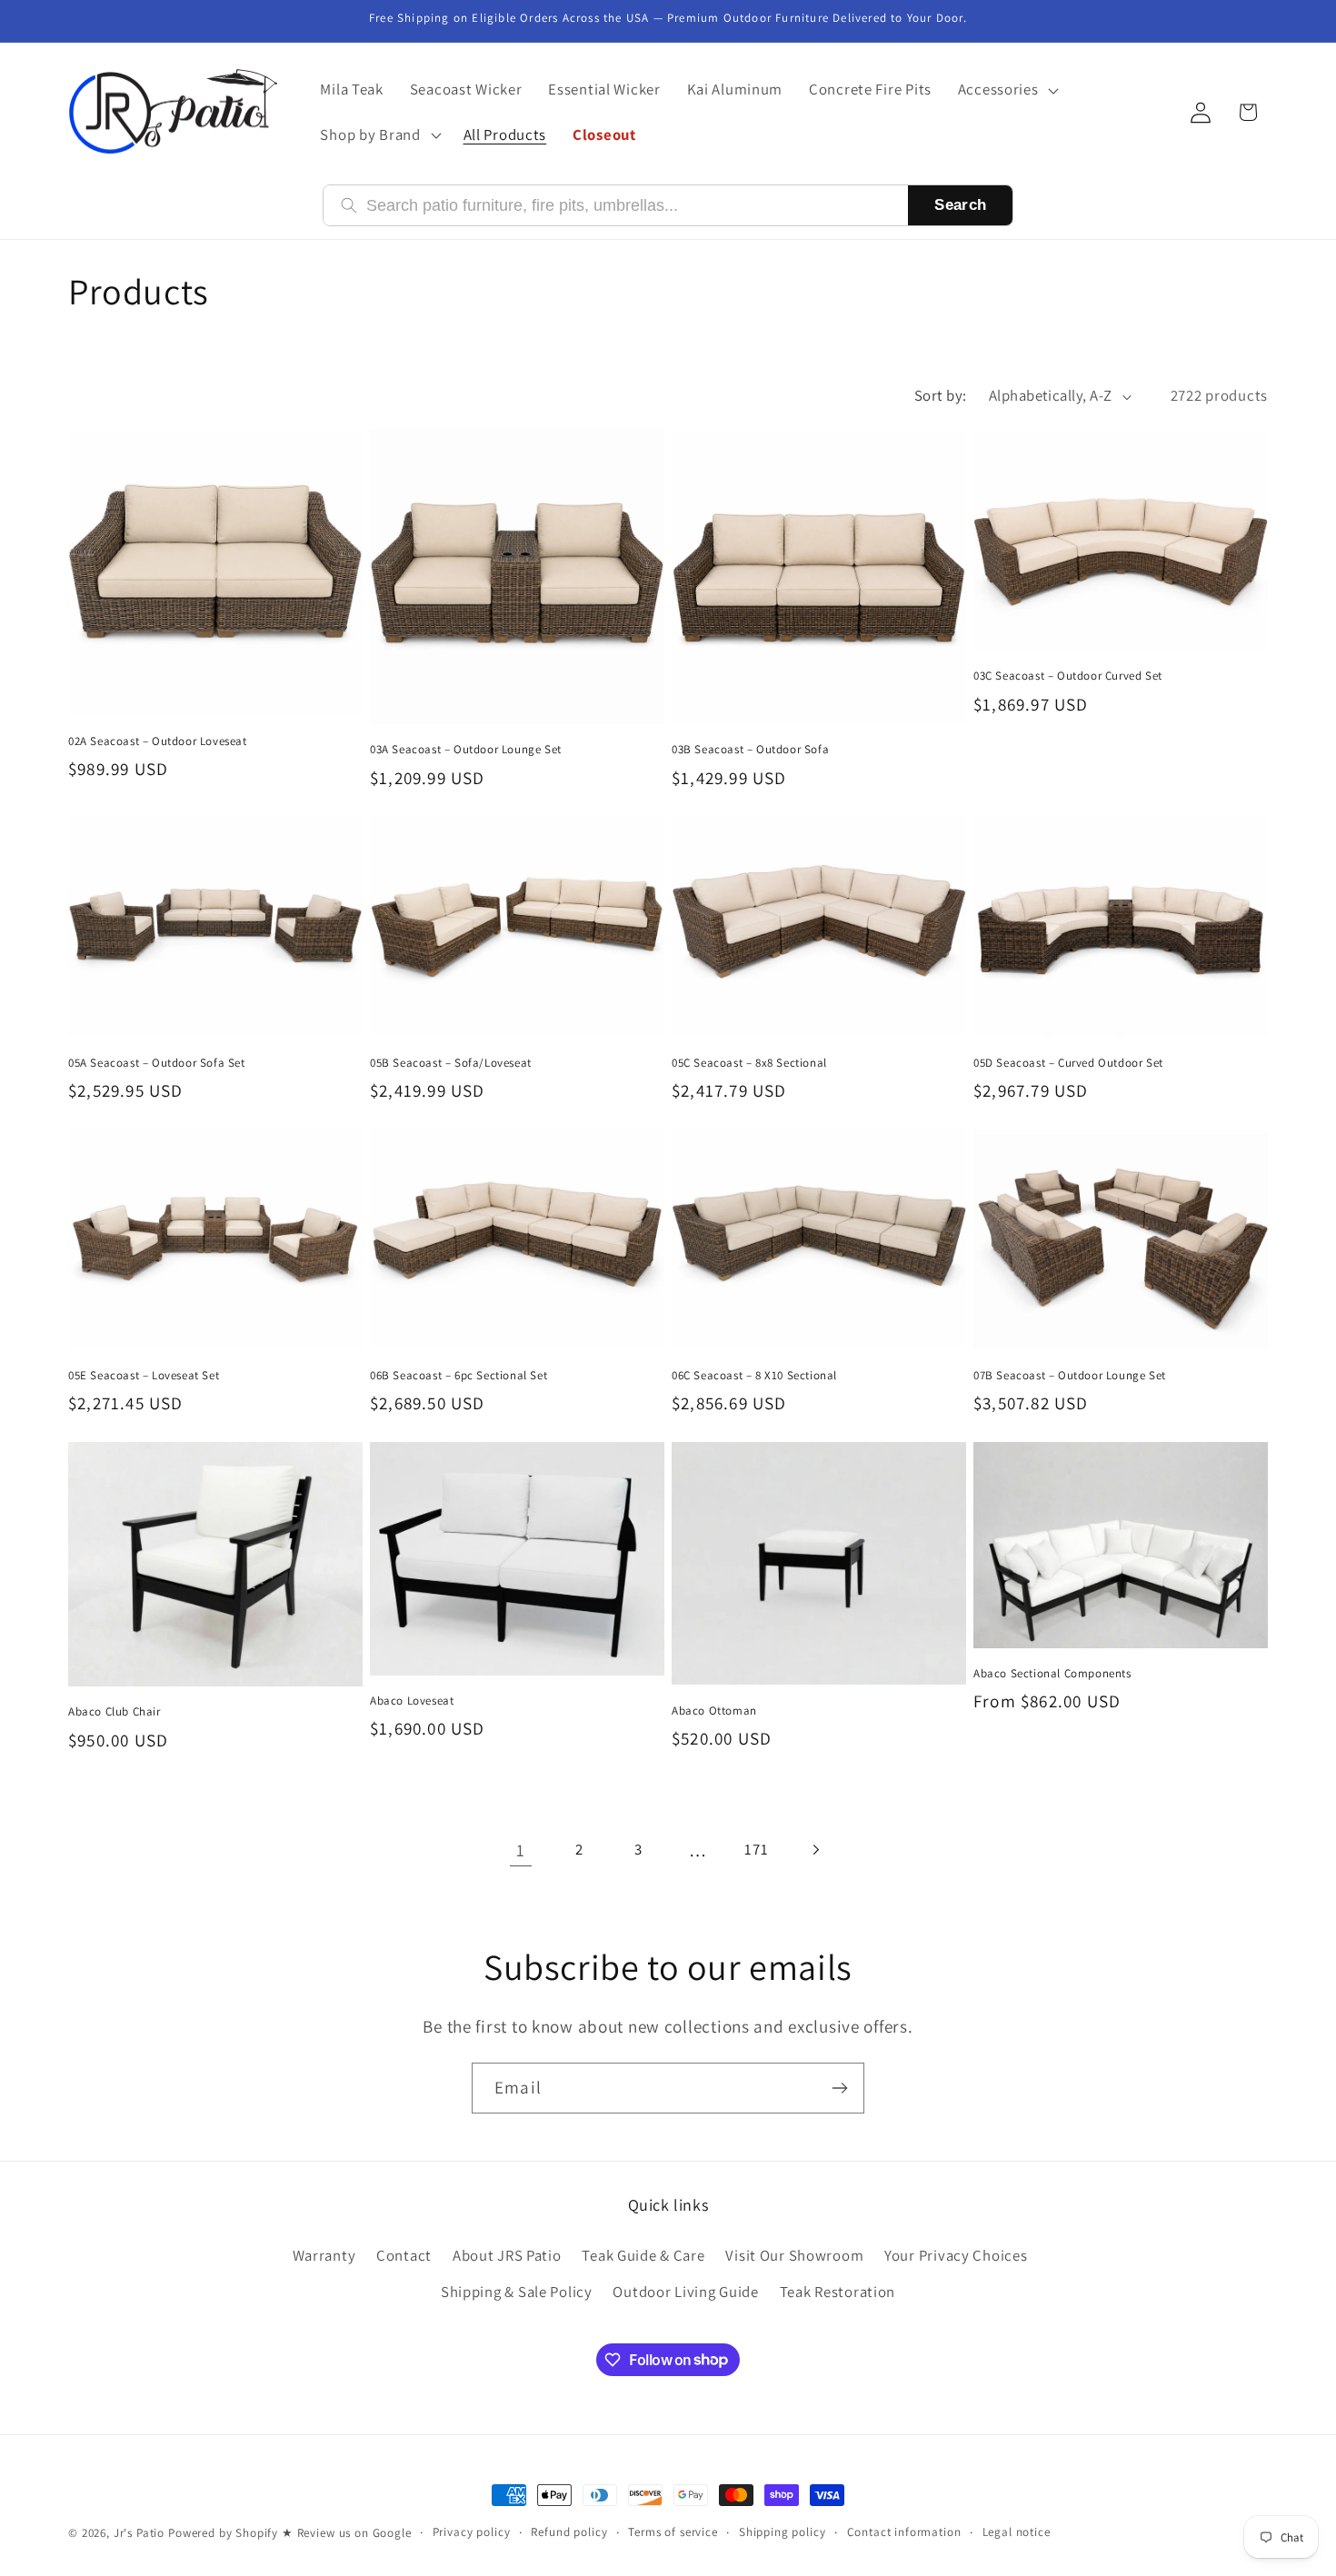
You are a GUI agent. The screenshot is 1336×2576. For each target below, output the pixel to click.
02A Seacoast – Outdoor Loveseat (158, 741)
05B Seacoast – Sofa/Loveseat (451, 1063)
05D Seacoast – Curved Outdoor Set (1068, 1063)
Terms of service (673, 2532)
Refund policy (569, 2532)
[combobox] (628, 206)
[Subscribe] (839, 2088)
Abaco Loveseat (412, 1701)
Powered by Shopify (223, 2533)
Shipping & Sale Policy (517, 2292)
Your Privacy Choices (956, 2255)
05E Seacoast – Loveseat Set (144, 1376)
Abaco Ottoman (714, 1711)
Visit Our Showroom (794, 2255)
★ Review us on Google (347, 2533)
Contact (404, 2255)
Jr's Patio (139, 2533)
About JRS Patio (507, 2255)
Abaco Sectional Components (1052, 1674)
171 (756, 1849)
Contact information (904, 2532)
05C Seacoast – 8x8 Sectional (749, 1063)
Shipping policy (783, 2532)
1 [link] (521, 1850)
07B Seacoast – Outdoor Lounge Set (1070, 1376)
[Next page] (816, 1850)
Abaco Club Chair (115, 1712)
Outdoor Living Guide (685, 2292)
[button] (1006, 90)
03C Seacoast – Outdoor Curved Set (1068, 676)
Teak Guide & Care (643, 2255)
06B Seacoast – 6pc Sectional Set (459, 1376)
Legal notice (1017, 2532)
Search (960, 205)
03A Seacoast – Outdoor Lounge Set (466, 750)
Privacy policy (472, 2532)
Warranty (324, 2255)
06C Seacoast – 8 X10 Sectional (754, 1376)
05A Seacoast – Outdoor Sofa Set (157, 1063)
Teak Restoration (838, 2292)
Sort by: (941, 395)
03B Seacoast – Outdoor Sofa (750, 750)
